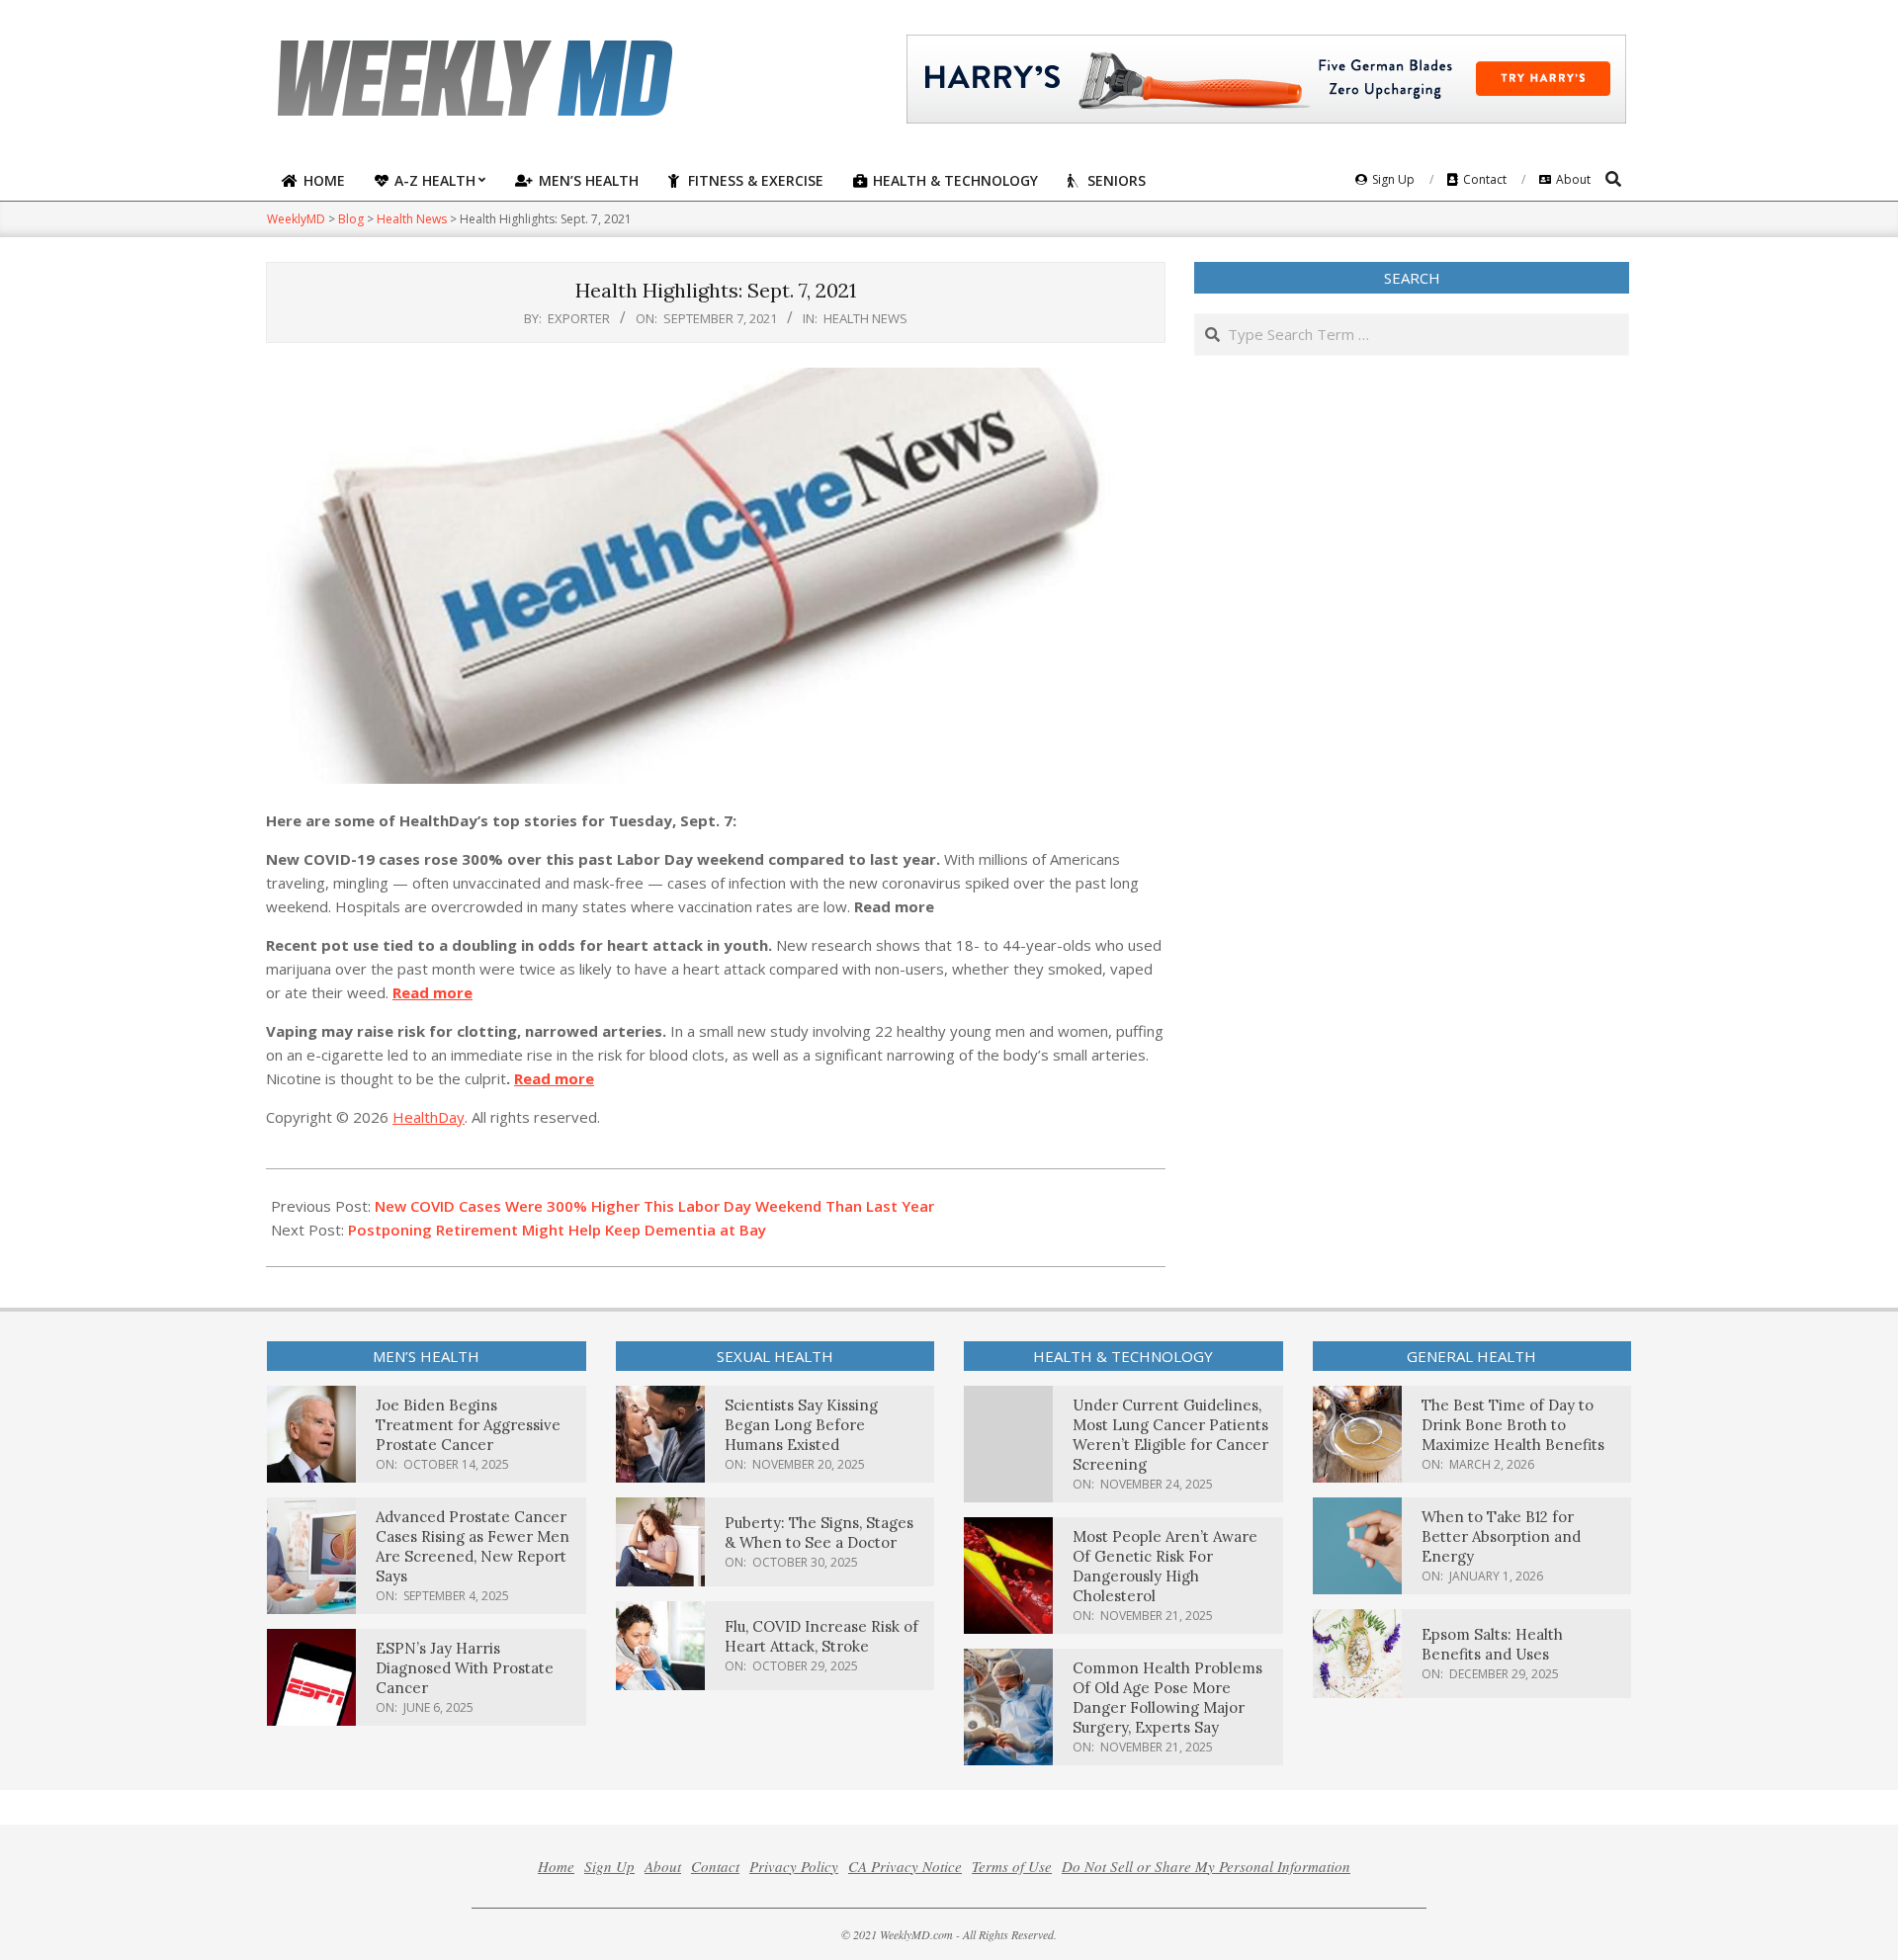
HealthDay (429, 1117)
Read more (432, 992)
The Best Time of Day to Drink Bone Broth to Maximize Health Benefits (1513, 1425)
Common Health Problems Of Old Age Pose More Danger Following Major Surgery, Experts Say (1167, 1698)
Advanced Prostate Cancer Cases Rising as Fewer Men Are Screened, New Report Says (473, 1546)
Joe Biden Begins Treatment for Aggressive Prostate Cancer (468, 1425)
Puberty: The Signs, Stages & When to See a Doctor (819, 1533)
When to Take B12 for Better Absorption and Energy (1501, 1536)
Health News (865, 318)
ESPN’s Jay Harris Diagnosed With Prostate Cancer (465, 1668)
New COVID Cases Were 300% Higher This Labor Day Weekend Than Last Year (654, 1206)
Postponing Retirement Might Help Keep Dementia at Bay (557, 1230)
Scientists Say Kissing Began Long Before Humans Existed (801, 1425)
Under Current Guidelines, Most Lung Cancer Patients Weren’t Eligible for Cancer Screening (1170, 1435)
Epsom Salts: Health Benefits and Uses (1492, 1644)
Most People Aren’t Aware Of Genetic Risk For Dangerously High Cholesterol (1165, 1566)
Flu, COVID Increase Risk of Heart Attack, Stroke (821, 1636)
